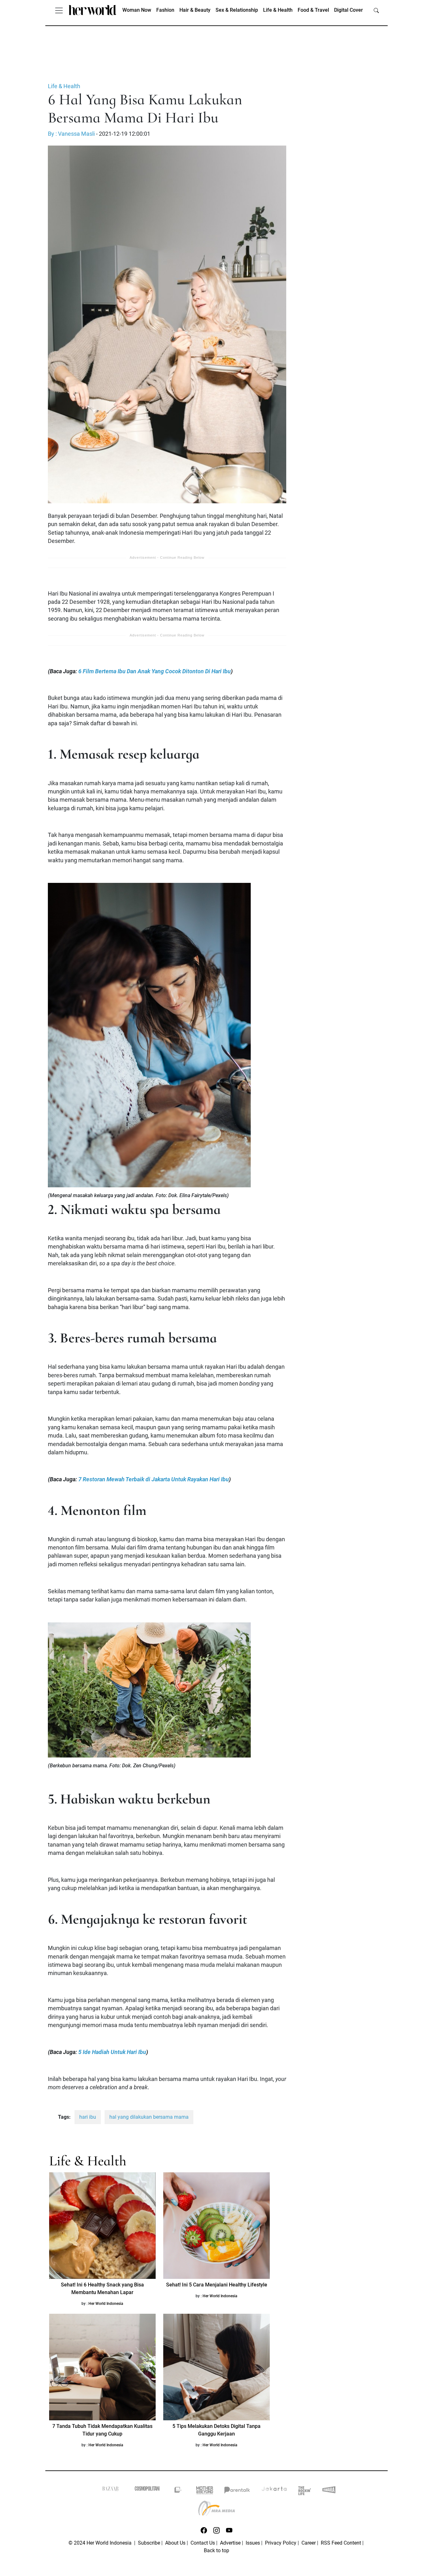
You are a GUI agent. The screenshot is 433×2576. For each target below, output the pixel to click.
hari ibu (88, 2117)
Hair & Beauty (195, 10)
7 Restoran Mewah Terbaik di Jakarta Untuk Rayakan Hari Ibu (154, 1479)
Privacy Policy (281, 2543)
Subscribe (149, 2543)
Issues (253, 2543)
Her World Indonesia (106, 2304)
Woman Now (137, 10)
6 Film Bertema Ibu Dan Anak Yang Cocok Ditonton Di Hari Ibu (155, 671)
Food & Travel (313, 10)
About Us (175, 2543)
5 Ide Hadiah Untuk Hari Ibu (112, 2052)
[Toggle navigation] (59, 10)
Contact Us (203, 2543)
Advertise (230, 2543)
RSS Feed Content (341, 2543)
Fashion (165, 10)
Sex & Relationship (237, 10)
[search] (376, 10)
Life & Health (278, 10)
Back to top (217, 2550)
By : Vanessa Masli (71, 134)
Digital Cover (349, 10)
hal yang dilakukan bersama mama (149, 2117)
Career (309, 2543)
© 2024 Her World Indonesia (101, 2543)
